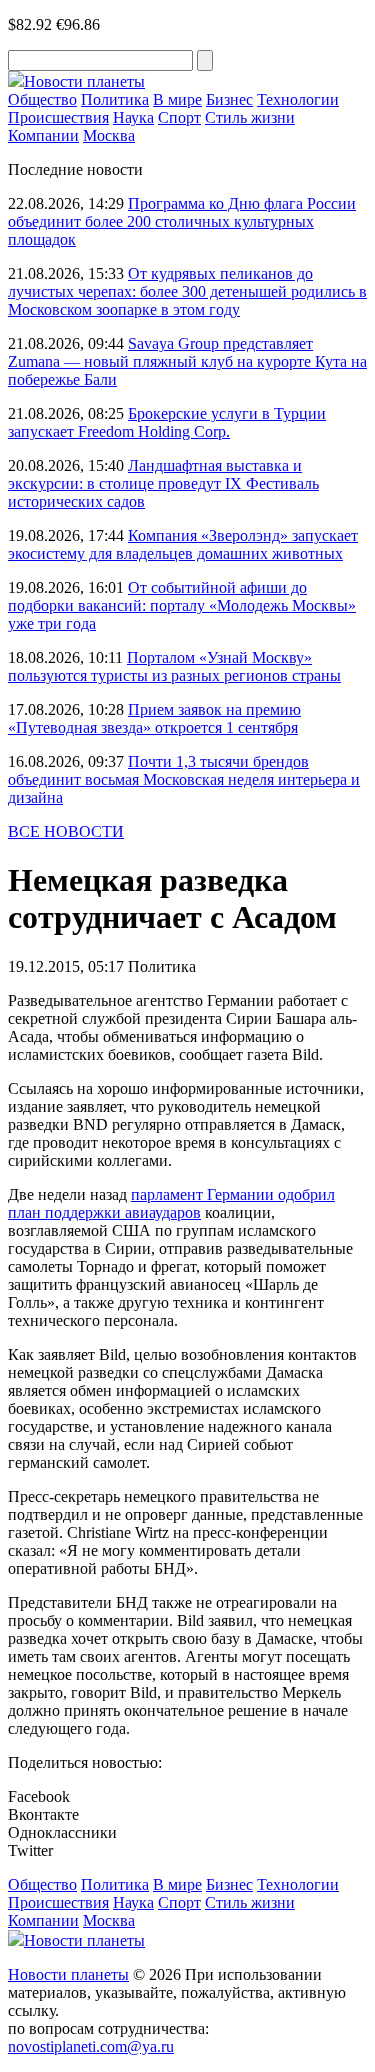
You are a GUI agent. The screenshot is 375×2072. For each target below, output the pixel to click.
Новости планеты (68, 1974)
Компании (43, 135)
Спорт (179, 117)
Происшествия (58, 117)
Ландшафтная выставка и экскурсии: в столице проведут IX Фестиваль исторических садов (163, 483)
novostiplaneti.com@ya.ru (91, 2046)
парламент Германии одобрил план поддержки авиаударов (171, 1203)
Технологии (298, 99)
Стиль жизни (250, 117)
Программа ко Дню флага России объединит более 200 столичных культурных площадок (182, 221)
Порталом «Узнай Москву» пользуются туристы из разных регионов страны (174, 666)
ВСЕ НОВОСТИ (66, 831)
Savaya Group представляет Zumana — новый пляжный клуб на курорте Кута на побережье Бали (187, 361)
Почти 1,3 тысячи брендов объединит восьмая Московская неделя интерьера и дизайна (184, 779)
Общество (42, 99)
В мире (177, 99)
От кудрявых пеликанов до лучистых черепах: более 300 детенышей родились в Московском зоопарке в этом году (187, 291)
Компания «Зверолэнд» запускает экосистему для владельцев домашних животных (183, 544)
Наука (133, 117)
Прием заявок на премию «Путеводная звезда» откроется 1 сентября (154, 718)
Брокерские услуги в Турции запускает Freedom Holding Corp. (167, 422)
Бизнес (229, 99)
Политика (115, 99)
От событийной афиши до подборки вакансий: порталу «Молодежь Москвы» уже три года (182, 605)
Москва (109, 135)
